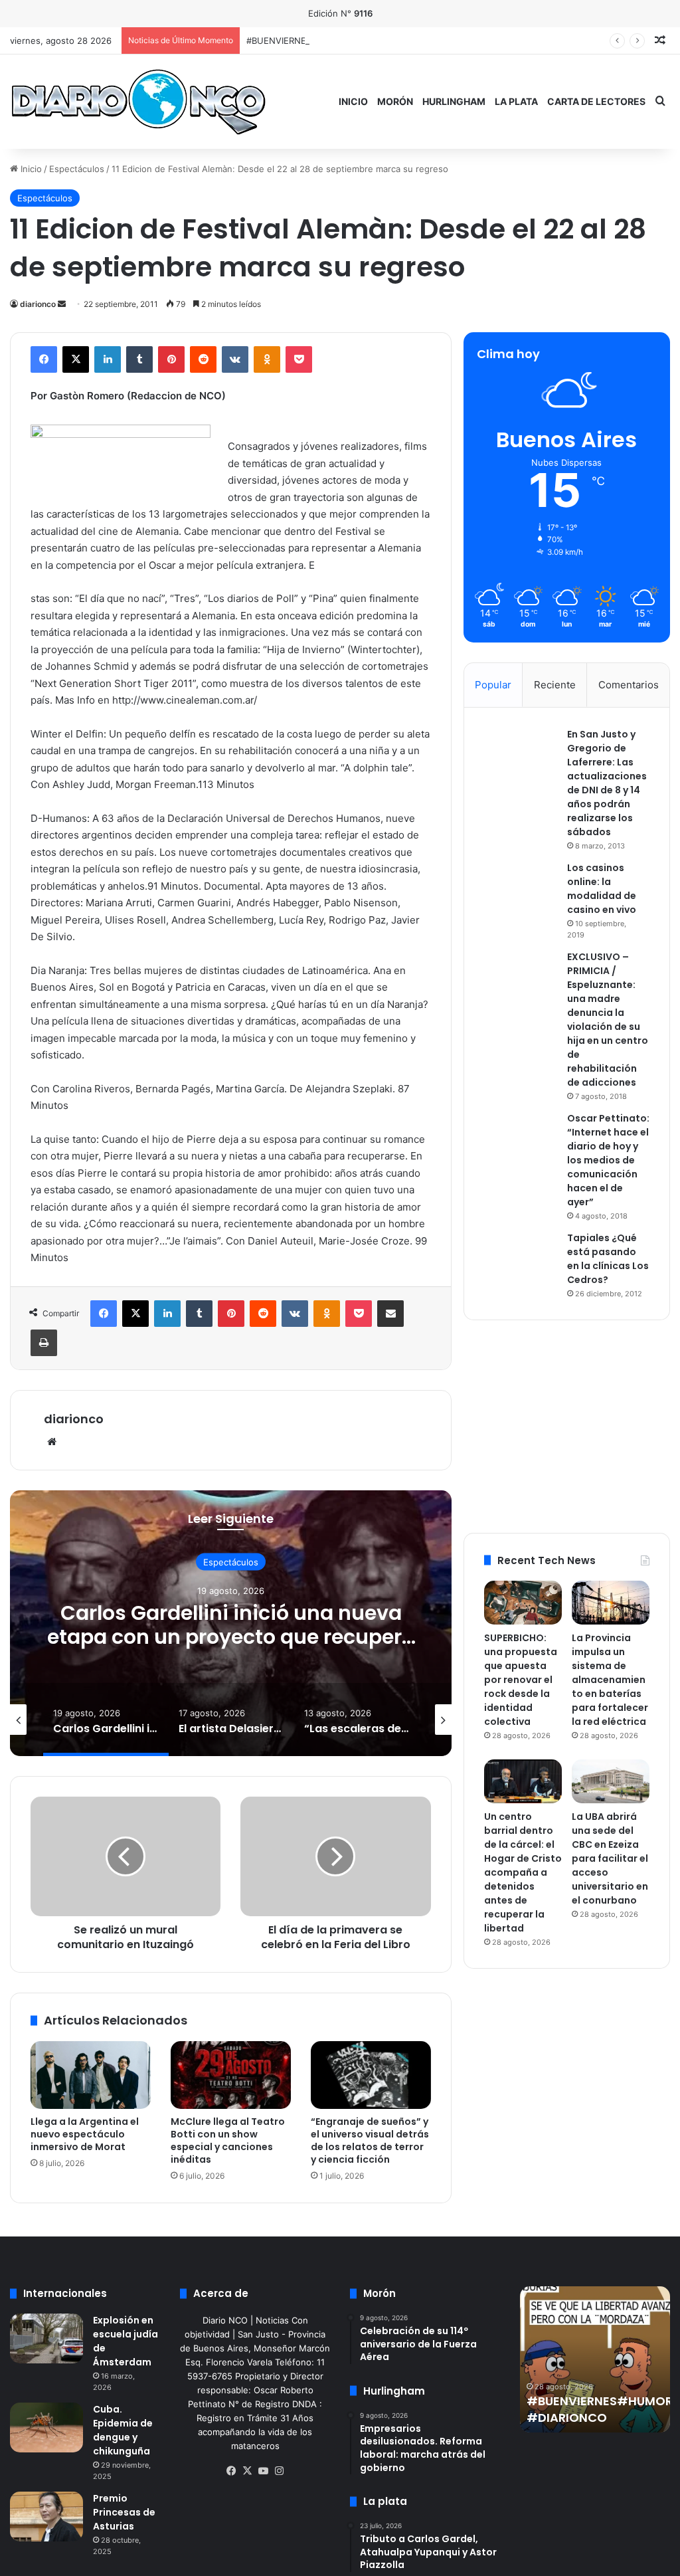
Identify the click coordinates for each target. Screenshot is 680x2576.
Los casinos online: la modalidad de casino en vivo (602, 889)
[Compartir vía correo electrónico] (390, 1314)
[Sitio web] (52, 1442)
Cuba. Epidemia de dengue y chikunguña (123, 2430)
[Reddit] (203, 359)
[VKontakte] (235, 359)
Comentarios (629, 685)
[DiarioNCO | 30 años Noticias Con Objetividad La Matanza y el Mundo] (138, 101)
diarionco (38, 304)
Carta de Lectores (596, 101)
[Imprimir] (44, 1343)
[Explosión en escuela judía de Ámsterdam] (46, 2338)
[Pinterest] (171, 359)
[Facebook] (44, 359)
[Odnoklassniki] (267, 359)
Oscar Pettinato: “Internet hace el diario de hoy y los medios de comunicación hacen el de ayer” (608, 1160)
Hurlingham (454, 101)
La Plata (516, 101)
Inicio (353, 101)
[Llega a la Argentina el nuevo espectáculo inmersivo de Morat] (91, 2075)
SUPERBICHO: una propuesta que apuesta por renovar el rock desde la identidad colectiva (521, 1680)
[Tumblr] (139, 359)
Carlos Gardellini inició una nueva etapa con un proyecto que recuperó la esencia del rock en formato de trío (231, 1649)
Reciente (555, 685)
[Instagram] (279, 2471)
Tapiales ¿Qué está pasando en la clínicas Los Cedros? (608, 1259)
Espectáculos (77, 169)
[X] (76, 359)
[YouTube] (263, 2471)
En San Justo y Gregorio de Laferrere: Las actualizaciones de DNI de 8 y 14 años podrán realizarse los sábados (607, 783)
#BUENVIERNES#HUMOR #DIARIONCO (326, 41)
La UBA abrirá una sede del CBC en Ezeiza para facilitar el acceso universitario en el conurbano (610, 1858)
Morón (395, 101)
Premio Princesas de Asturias (124, 2512)
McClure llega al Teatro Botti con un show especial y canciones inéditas (228, 2140)
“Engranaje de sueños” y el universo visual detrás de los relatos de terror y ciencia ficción (370, 2140)
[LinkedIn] (108, 359)
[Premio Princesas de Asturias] (46, 2517)
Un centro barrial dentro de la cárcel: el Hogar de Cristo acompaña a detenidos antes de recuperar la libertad (523, 1872)
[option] (231, 1623)
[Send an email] (62, 304)
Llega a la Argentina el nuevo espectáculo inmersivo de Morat (85, 2134)
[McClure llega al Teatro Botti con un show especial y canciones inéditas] (231, 2075)
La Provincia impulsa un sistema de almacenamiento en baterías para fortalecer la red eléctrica (610, 1680)
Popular (493, 685)
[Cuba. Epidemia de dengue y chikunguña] (46, 2427)
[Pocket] (299, 359)
